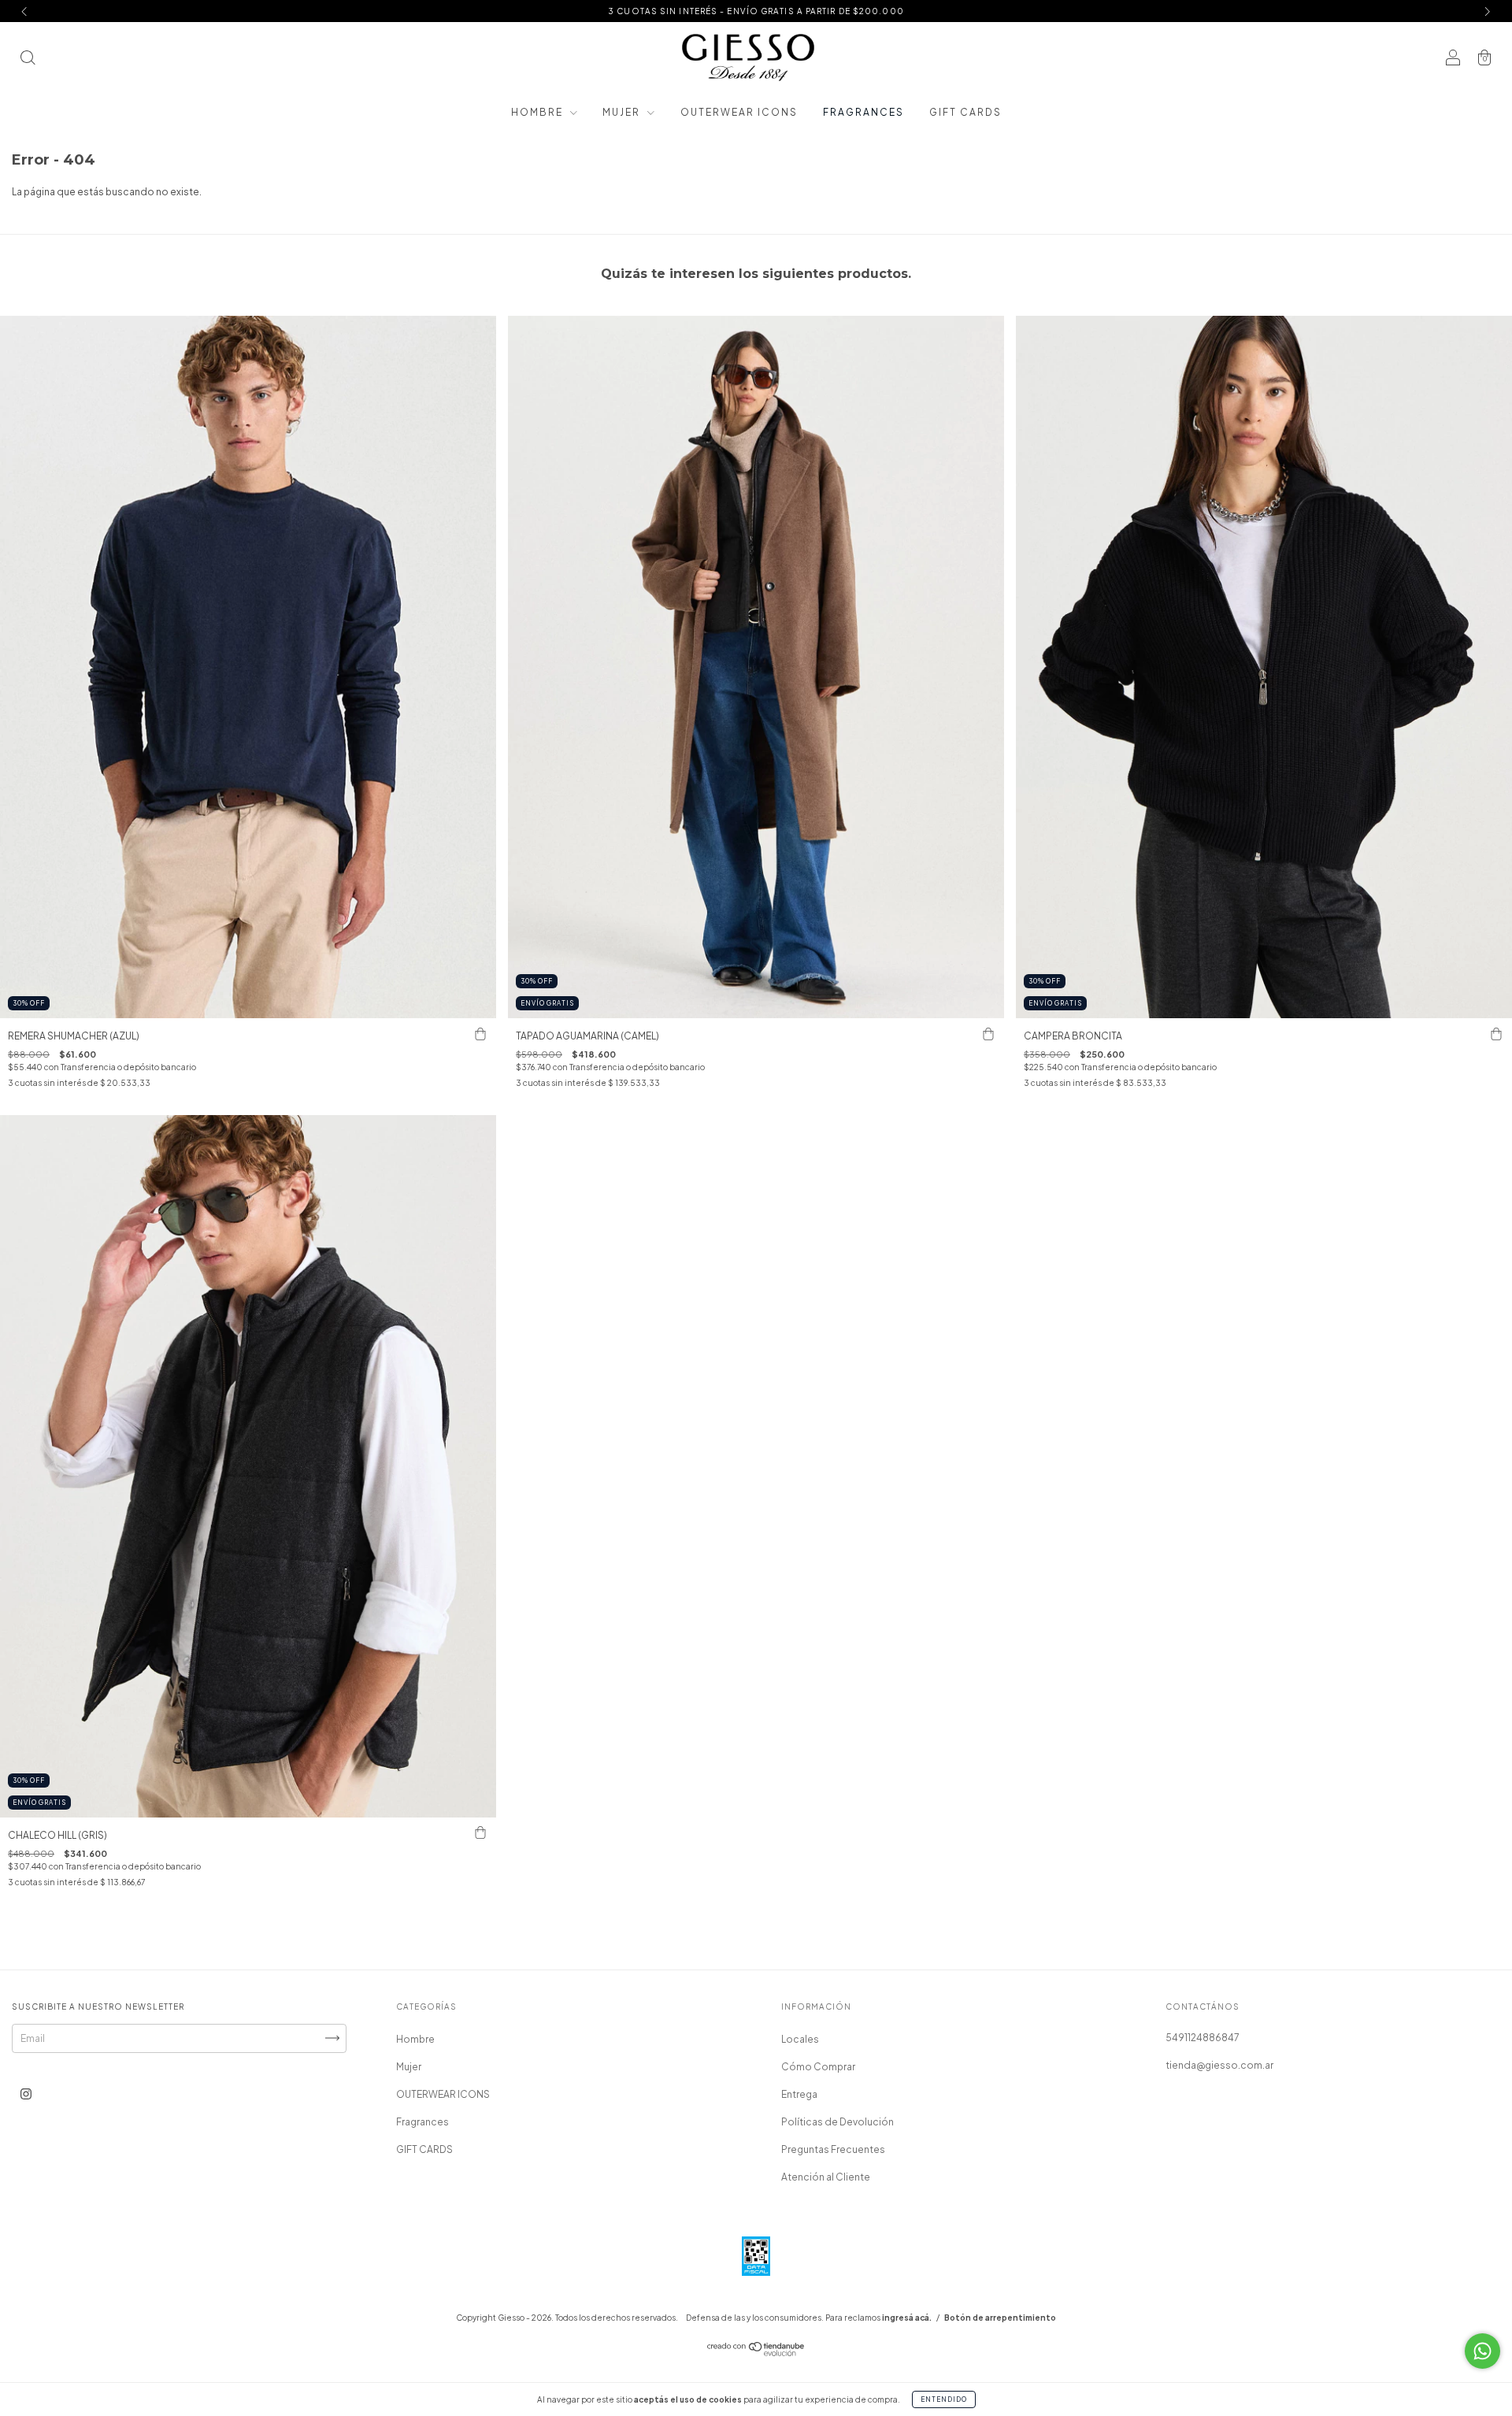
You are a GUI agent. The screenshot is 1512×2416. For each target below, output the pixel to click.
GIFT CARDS (965, 112)
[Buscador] (28, 59)
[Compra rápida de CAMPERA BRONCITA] (1496, 1034)
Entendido (944, 2399)
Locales (800, 2039)
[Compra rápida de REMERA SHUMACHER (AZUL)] (480, 1034)
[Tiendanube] (756, 2353)
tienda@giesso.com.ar (1219, 2065)
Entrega (799, 2094)
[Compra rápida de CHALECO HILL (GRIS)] (480, 1833)
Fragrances (863, 112)
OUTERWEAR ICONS (739, 112)
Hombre (539, 112)
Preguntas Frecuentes (833, 2149)
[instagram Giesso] (26, 2094)
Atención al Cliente (826, 2177)
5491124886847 (1203, 2038)
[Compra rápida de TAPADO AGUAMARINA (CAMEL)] (988, 1034)
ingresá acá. (907, 2318)
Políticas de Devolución (838, 2122)
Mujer (623, 112)
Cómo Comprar (818, 2067)
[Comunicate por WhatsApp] (1482, 2351)
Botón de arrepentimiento (1000, 2318)
